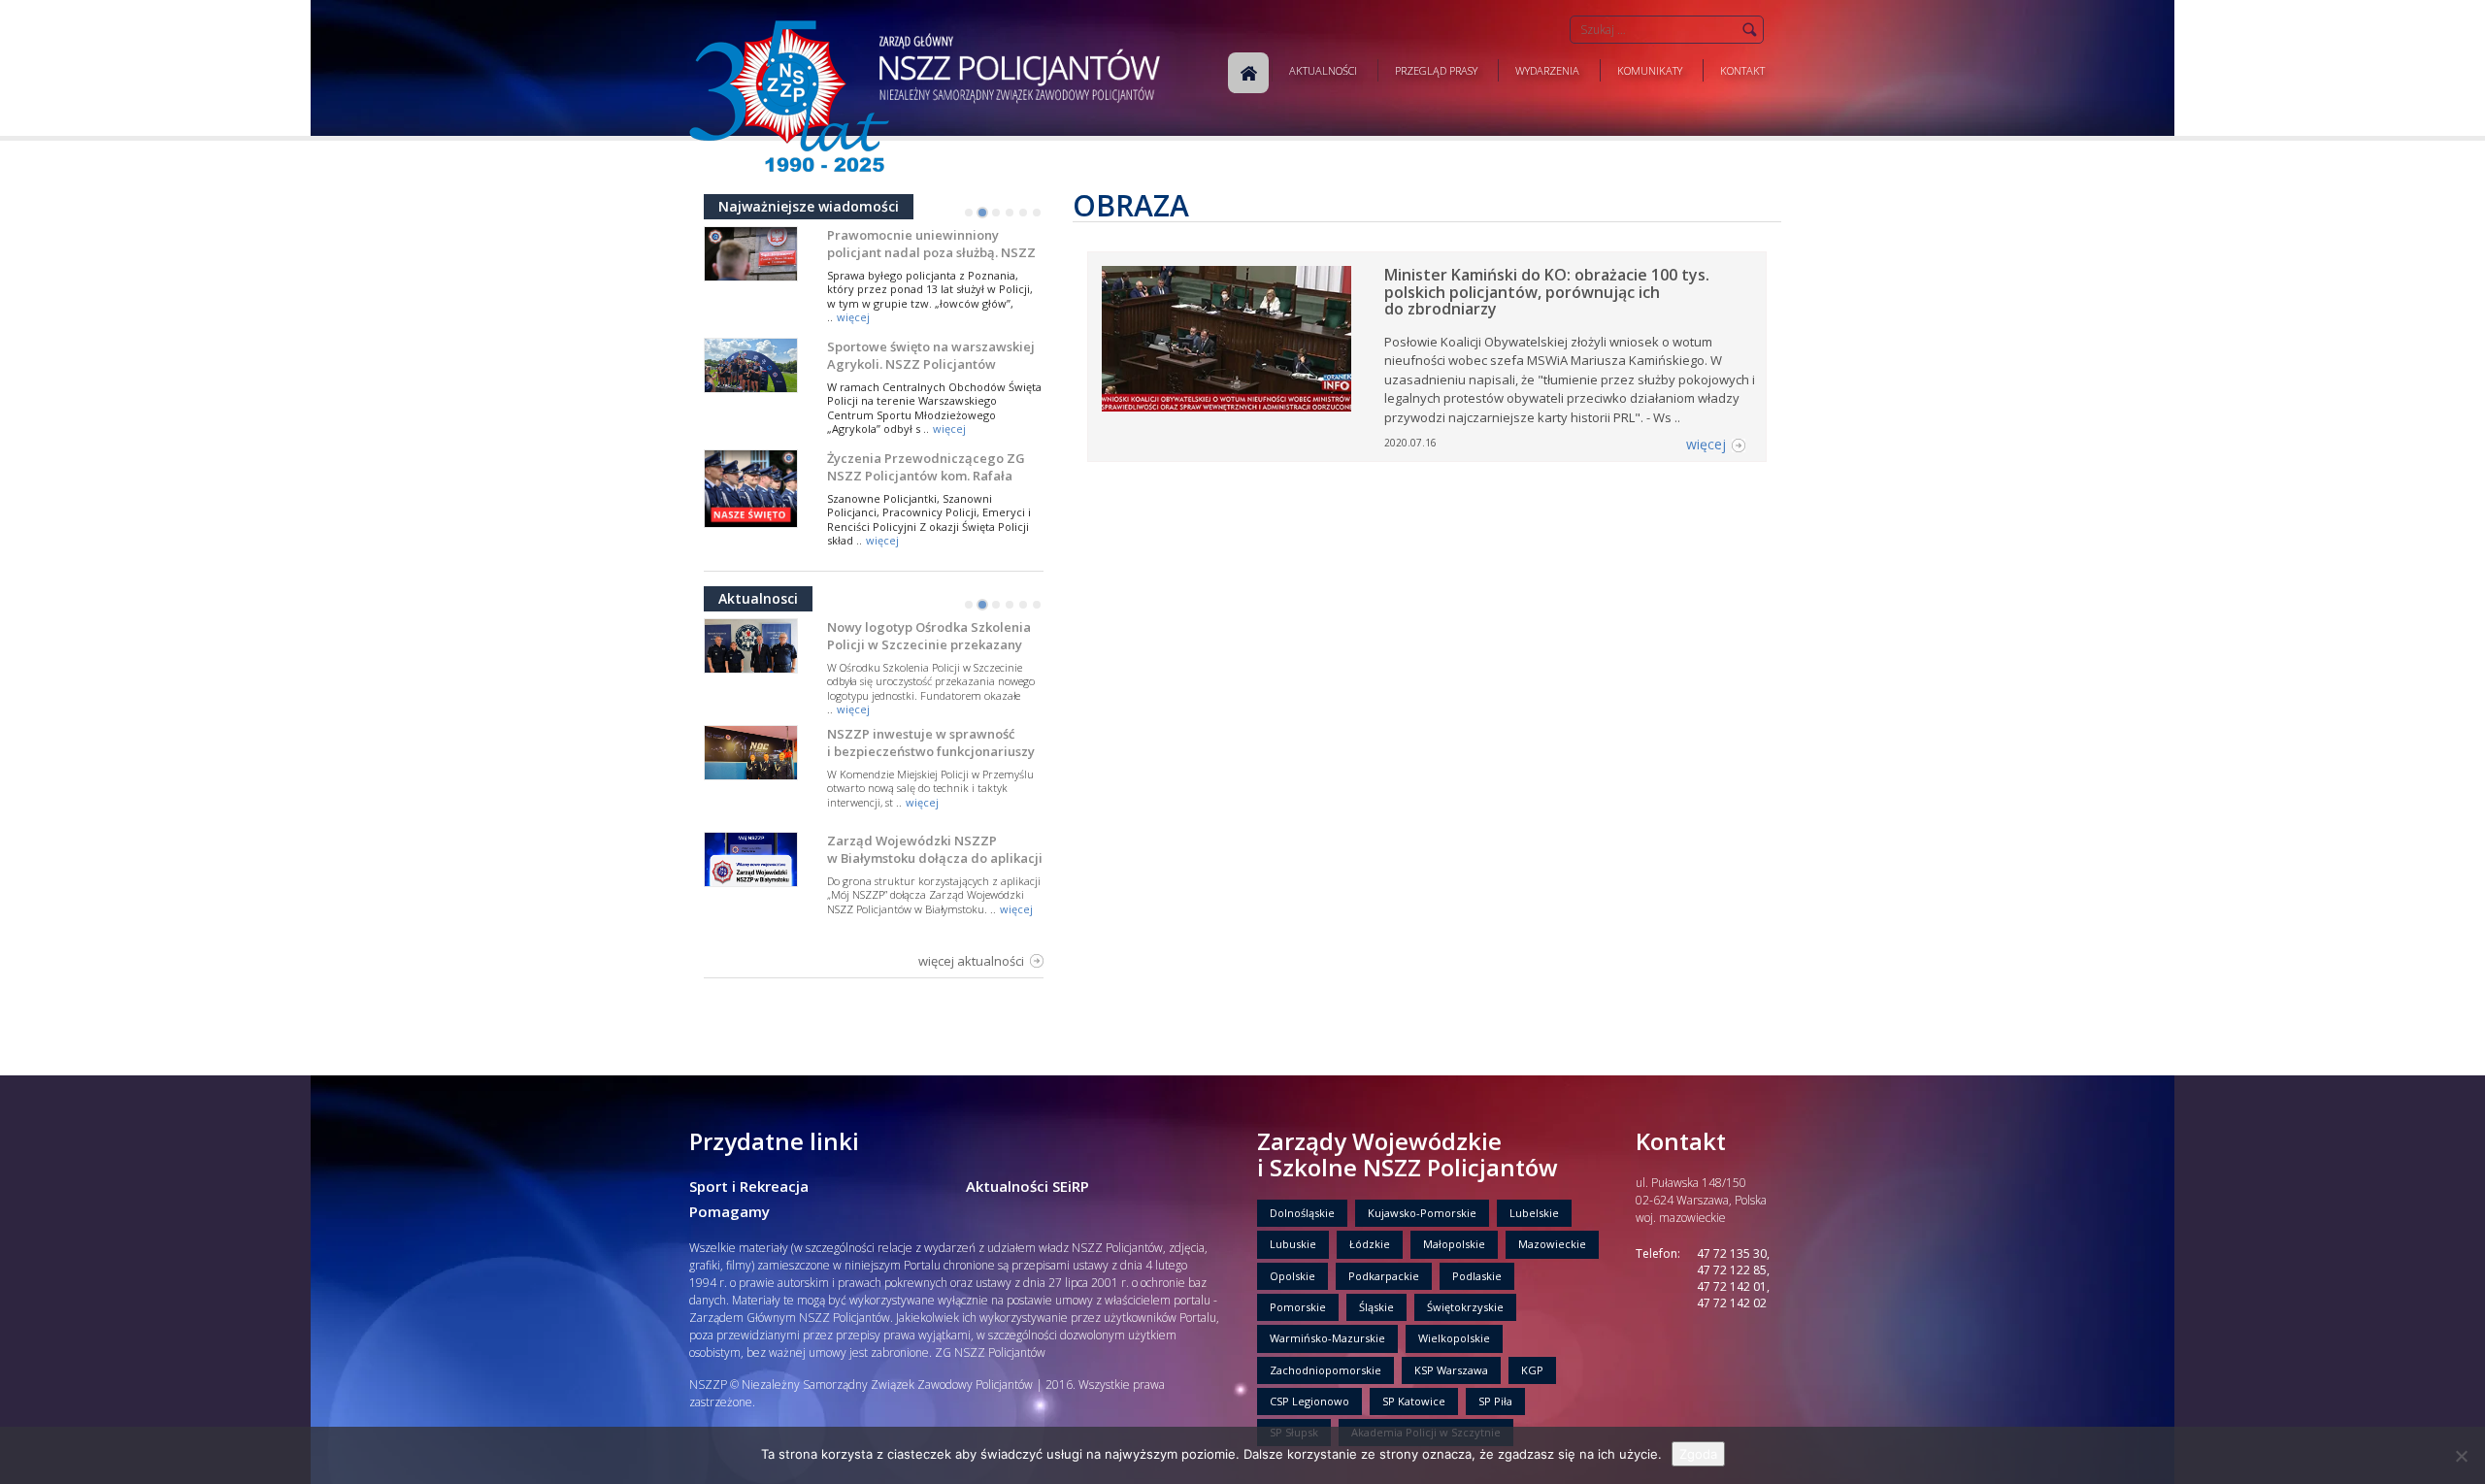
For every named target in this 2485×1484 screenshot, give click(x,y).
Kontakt (1742, 70)
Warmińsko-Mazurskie (1327, 1338)
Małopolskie (1454, 1244)
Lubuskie (1293, 1244)
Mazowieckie (1552, 1244)
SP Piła (1495, 1401)
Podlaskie (1477, 1276)
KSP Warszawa (1451, 1370)
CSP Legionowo (1309, 1401)
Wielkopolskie (1454, 1338)
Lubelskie (1534, 1213)
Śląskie (1376, 1307)
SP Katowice (1414, 1401)
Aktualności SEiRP (1027, 1186)
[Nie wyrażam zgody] (2461, 1456)
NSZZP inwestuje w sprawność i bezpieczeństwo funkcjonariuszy (931, 742)
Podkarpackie (1384, 1276)
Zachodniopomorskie (1325, 1370)
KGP (1532, 1370)
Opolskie (1292, 1276)
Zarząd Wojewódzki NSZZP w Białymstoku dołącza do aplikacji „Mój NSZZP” (935, 858)
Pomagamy (729, 1211)
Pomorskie (1298, 1307)
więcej (853, 317)
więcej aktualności (971, 961)
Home (1248, 73)
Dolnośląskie (1302, 1213)
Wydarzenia (1547, 70)
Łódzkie (1370, 1244)
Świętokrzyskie (1465, 1307)
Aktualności (1323, 70)
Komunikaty (1650, 70)
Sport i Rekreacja (749, 1186)
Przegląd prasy (1436, 70)
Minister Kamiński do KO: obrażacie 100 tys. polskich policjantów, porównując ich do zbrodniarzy (1547, 292)
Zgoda (1698, 1454)
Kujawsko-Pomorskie (1422, 1213)
